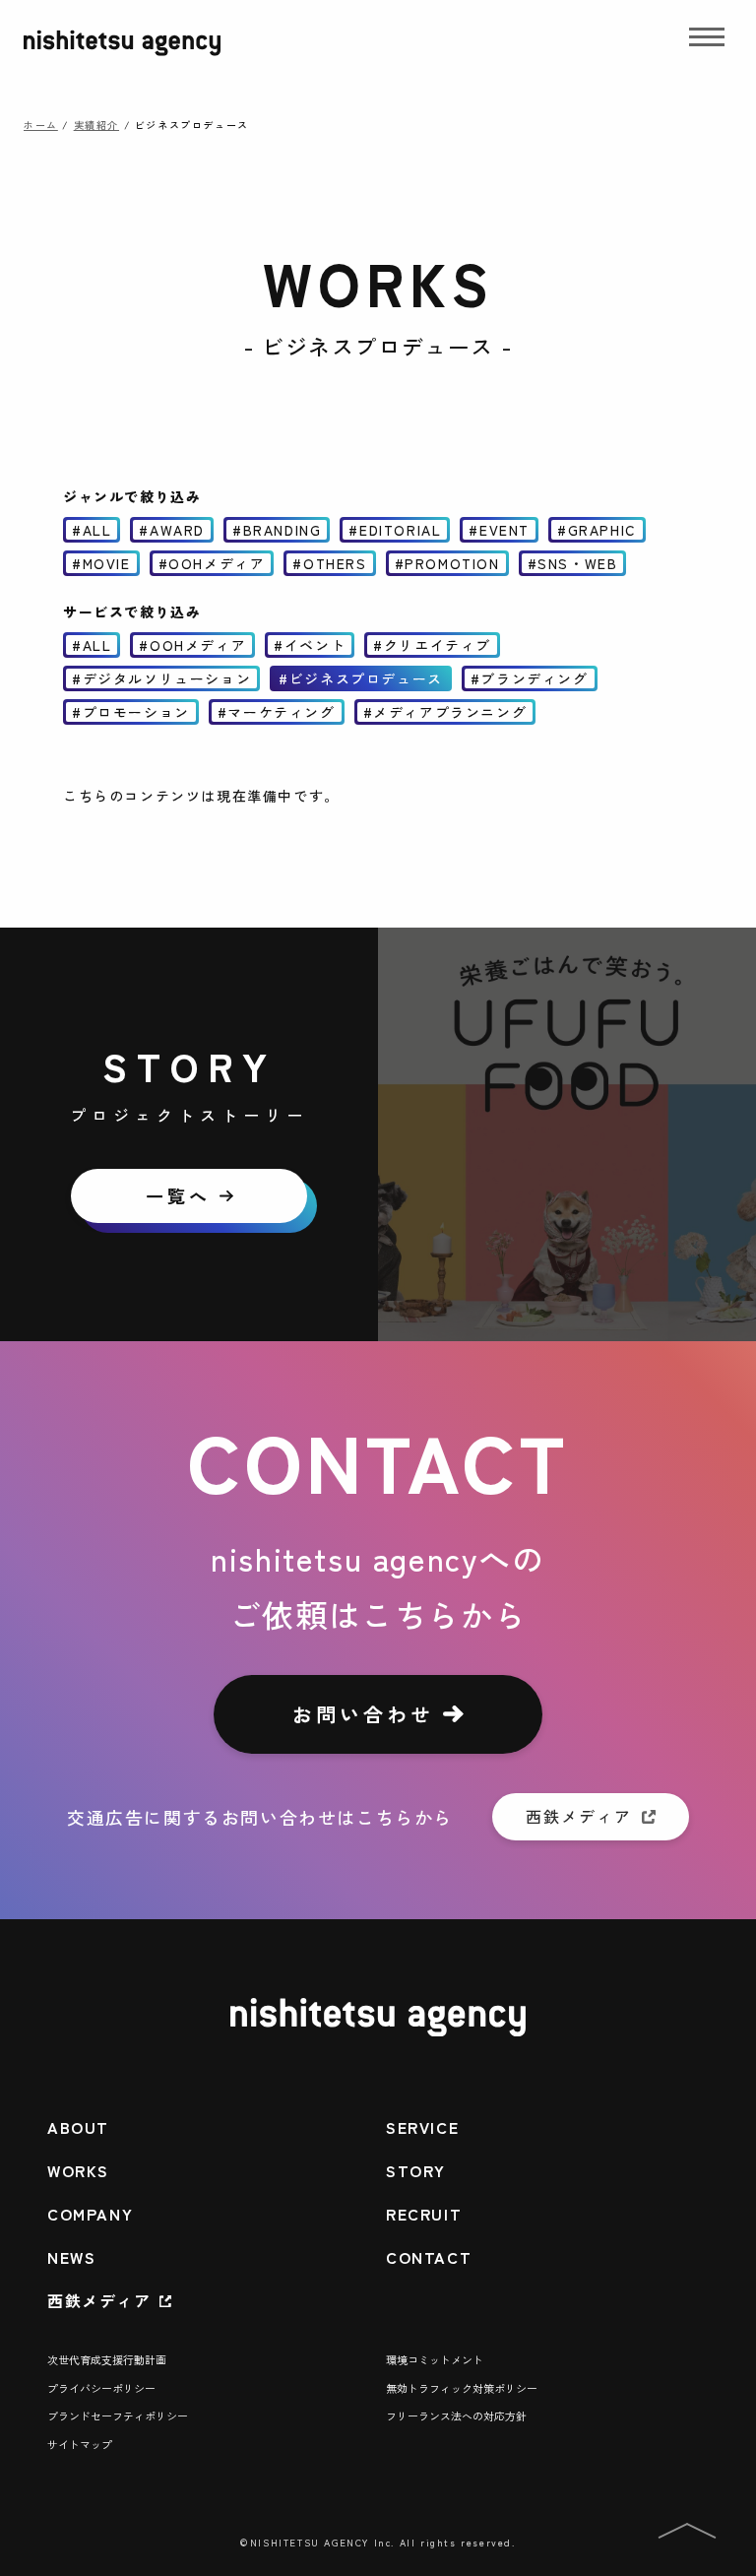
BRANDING (283, 530)
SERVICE (422, 2127)
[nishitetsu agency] (122, 56)
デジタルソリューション (167, 678)
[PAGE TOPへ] (687, 2534)
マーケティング (281, 712)
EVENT (504, 530)
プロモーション (136, 712)
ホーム (41, 125)
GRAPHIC (602, 530)
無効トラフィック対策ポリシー (462, 2388)
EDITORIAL (400, 530)
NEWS (71, 2257)
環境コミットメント (435, 2359)
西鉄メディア (99, 2300)
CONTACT (429, 2257)
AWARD (177, 530)
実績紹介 (96, 125)
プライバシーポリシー (101, 2388)
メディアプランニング (450, 712)
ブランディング (534, 678)
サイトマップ (80, 2444)
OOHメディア (217, 563)
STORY (416, 2170)
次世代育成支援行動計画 (107, 2359)
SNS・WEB (577, 563)
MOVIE (107, 563)
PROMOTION (452, 563)
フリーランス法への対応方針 (456, 2415)
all (97, 530)
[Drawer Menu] (707, 43)
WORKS (78, 2170)
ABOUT (78, 2127)
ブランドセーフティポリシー (118, 2415)
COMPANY (90, 2214)
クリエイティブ (438, 645)
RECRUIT (424, 2214)
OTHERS (335, 563)
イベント (315, 645)
